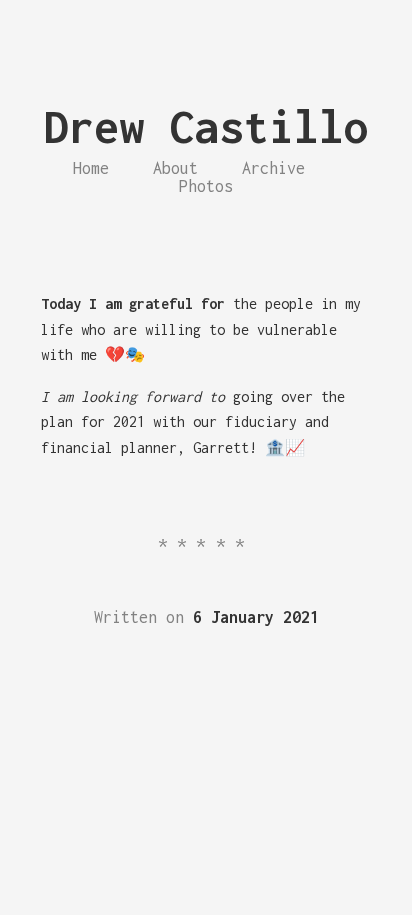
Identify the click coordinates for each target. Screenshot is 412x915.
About (175, 168)
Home (91, 168)
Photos (206, 186)
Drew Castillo (206, 126)
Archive (273, 168)
